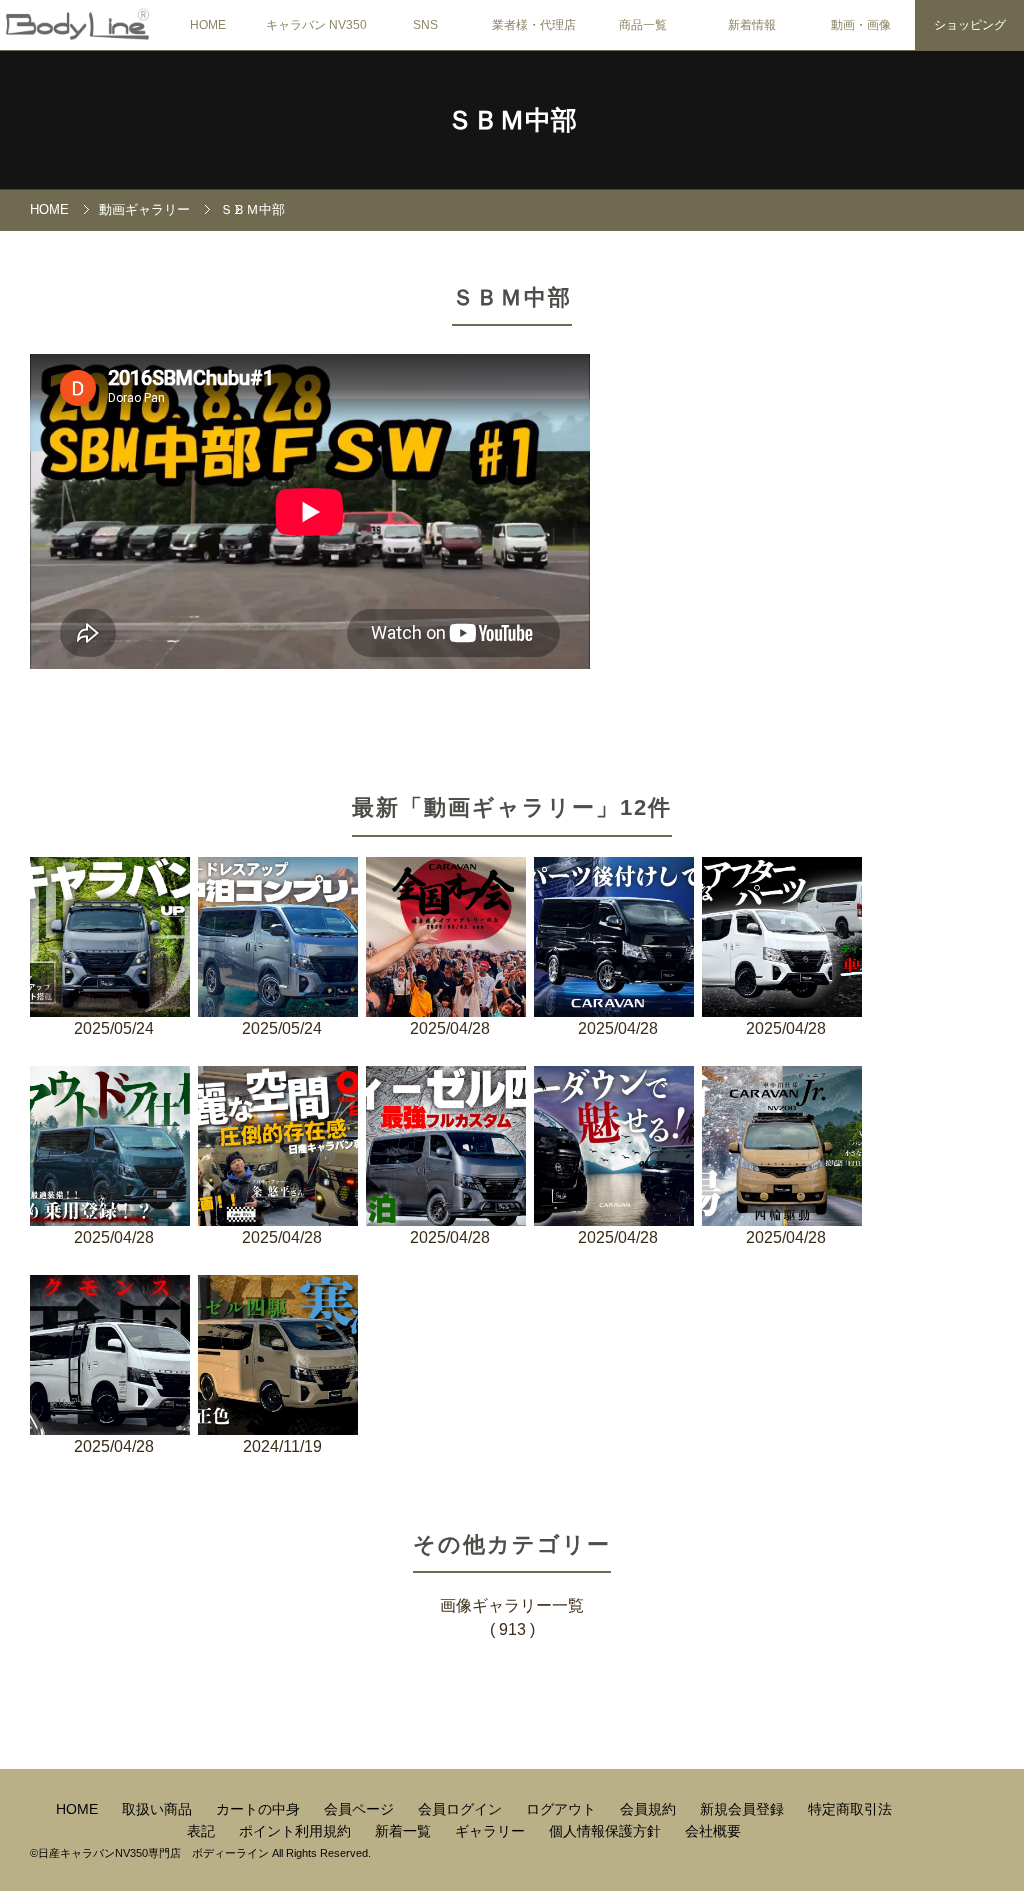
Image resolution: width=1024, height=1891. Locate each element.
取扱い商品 (159, 1809)
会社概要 (713, 1831)
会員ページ (361, 1809)
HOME (208, 25)
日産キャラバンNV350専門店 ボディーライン (153, 1853)
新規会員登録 (744, 1809)
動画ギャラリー (144, 209)
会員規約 (650, 1809)
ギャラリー (492, 1831)
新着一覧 (405, 1831)
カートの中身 (260, 1809)
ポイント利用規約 (297, 1831)
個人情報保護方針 (607, 1831)
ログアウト (563, 1809)
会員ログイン (462, 1809)
